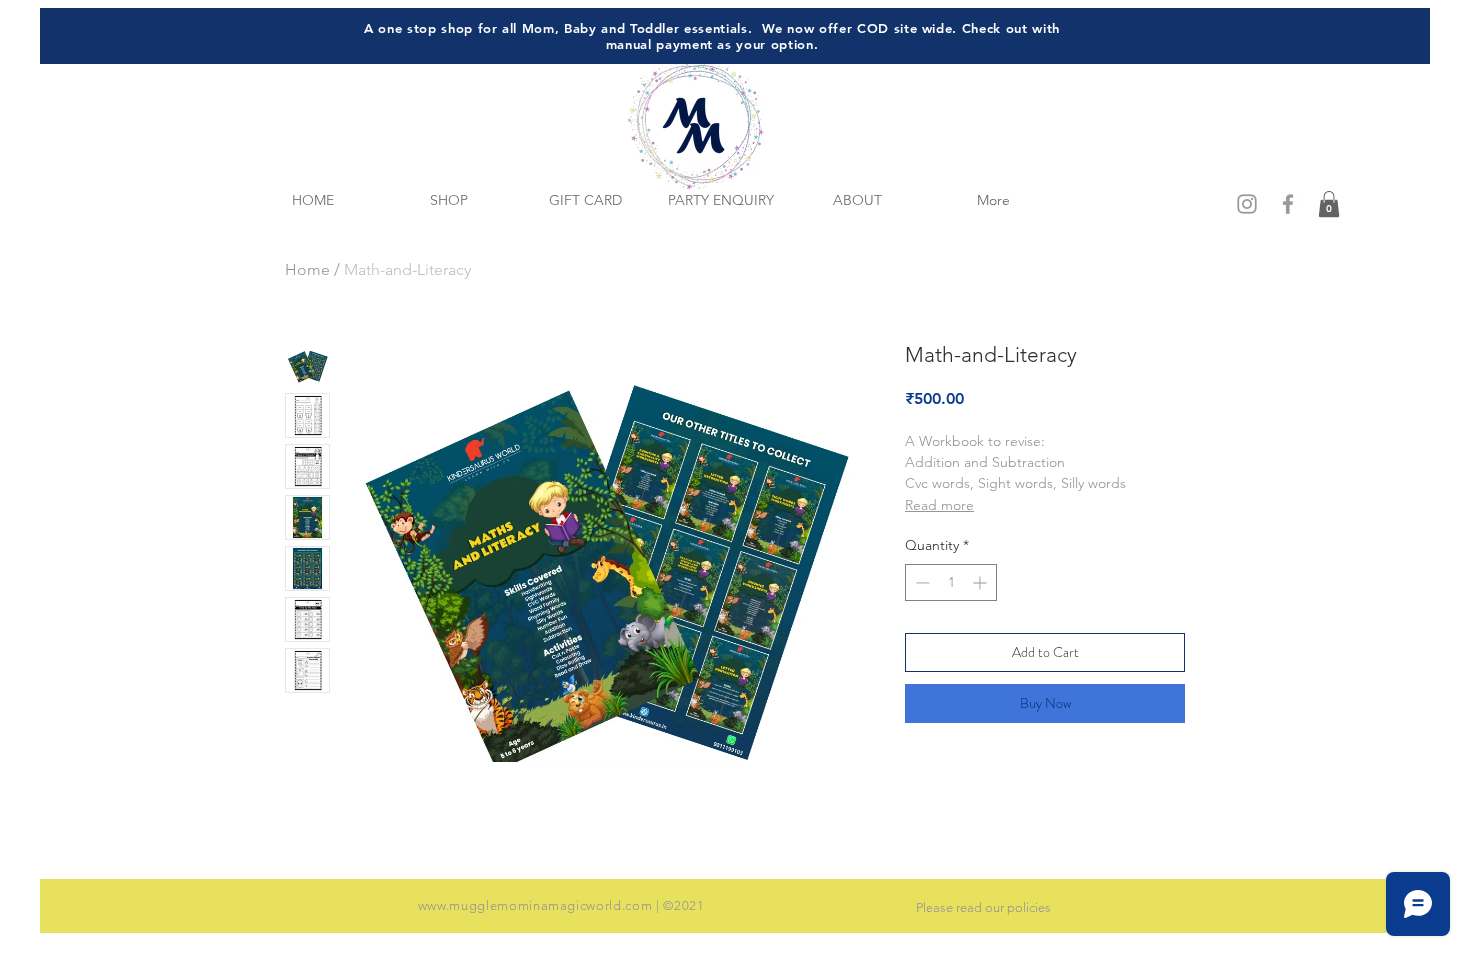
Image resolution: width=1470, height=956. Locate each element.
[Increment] (981, 582)
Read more (939, 505)
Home (307, 269)
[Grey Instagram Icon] (1247, 204)
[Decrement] (920, 582)
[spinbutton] (951, 582)
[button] (1329, 204)
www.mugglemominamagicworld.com (535, 905)
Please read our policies (983, 907)
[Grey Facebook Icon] (1288, 204)
